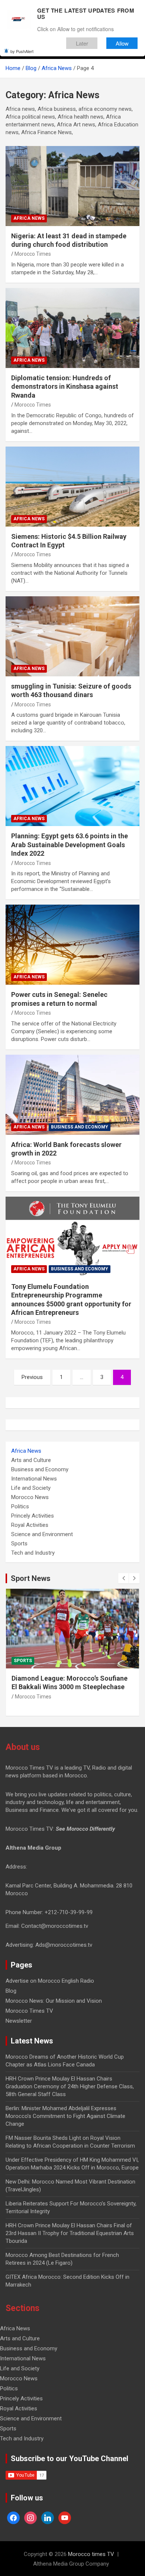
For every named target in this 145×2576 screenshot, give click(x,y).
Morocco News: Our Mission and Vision (54, 2001)
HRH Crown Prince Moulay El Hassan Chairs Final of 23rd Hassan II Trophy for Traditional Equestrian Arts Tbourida (70, 2233)
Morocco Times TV (29, 2011)
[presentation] (123, 1578)
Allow (122, 43)
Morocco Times (33, 254)
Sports (19, 1544)
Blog (11, 1991)
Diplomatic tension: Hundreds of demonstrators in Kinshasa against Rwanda (65, 387)
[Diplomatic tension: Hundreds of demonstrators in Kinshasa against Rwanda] (72, 328)
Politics (20, 1506)
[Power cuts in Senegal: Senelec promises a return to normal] (72, 945)
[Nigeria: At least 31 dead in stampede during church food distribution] (72, 186)
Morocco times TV (91, 2554)
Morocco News (30, 1497)
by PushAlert (22, 51)
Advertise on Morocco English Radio (50, 1981)
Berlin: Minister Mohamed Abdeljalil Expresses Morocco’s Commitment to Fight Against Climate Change (65, 2116)
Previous (32, 1377)
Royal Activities (30, 1525)
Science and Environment (42, 1534)
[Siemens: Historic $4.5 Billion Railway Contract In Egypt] (72, 486)
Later (82, 43)
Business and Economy (80, 1127)
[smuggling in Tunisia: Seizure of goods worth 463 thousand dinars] (72, 636)
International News (34, 1479)
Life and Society (31, 1488)
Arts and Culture (31, 1460)
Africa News (29, 218)
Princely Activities (33, 1516)
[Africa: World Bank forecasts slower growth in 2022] (72, 1095)
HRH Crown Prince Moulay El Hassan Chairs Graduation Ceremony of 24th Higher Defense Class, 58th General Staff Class (70, 2086)
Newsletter (19, 2021)
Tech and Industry (33, 1553)
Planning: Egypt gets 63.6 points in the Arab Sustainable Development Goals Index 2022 (70, 845)
